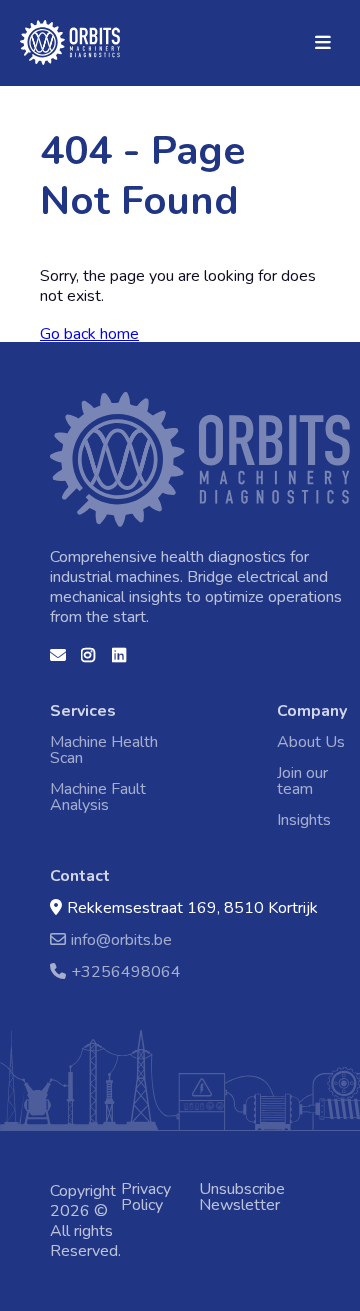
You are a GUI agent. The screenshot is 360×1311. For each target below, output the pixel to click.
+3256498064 (126, 971)
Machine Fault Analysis (98, 797)
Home (45, 31)
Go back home (89, 334)
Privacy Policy (146, 1197)
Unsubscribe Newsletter (242, 1197)
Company (312, 711)
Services (83, 711)
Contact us (58, 662)
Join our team (302, 781)
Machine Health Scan (104, 750)
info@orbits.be (121, 939)
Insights (304, 820)
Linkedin (120, 662)
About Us (311, 742)
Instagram (89, 662)
